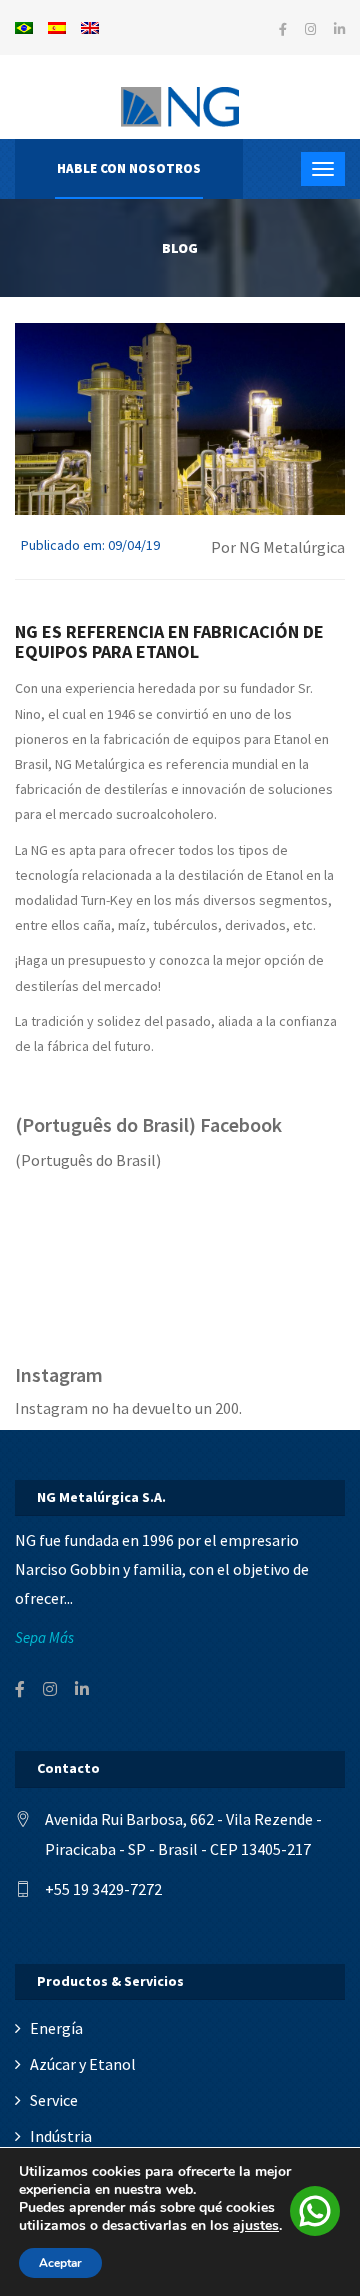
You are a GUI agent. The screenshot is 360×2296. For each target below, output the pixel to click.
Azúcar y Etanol (83, 2064)
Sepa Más (44, 1637)
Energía (56, 2028)
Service (54, 2100)
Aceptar (60, 2263)
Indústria (61, 2136)
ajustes (256, 2226)
